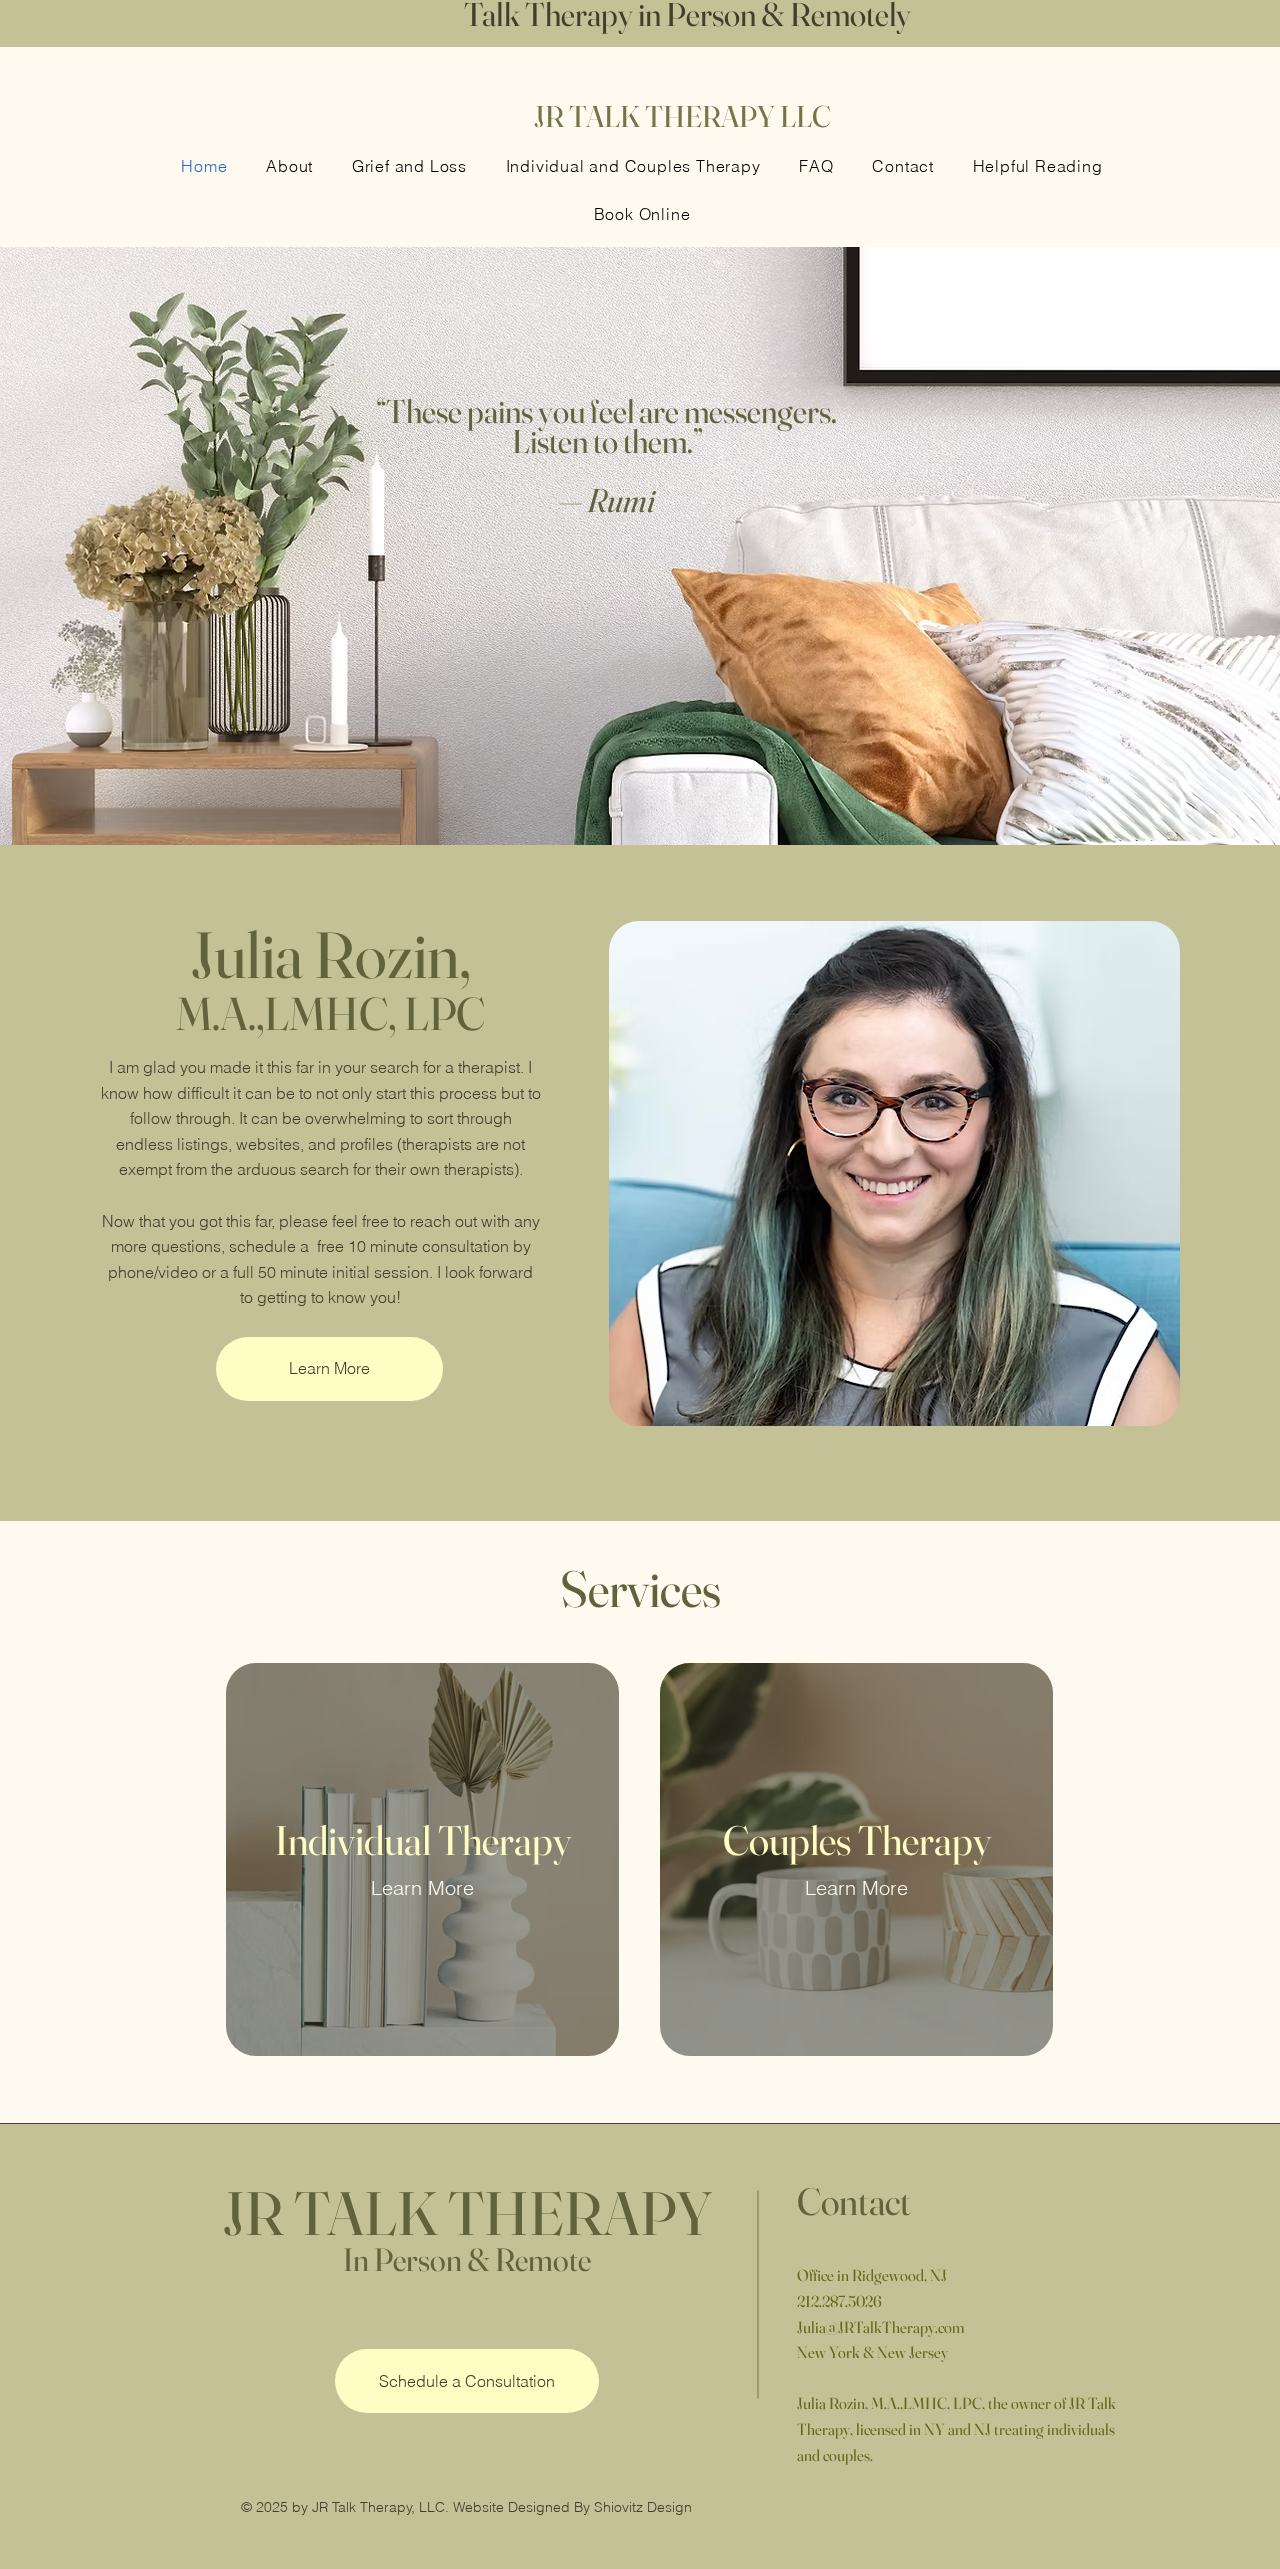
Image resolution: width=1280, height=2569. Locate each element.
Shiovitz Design (643, 2507)
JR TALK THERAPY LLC (682, 116)
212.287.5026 (839, 2301)
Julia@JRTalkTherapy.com (880, 2327)
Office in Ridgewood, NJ (872, 2275)
